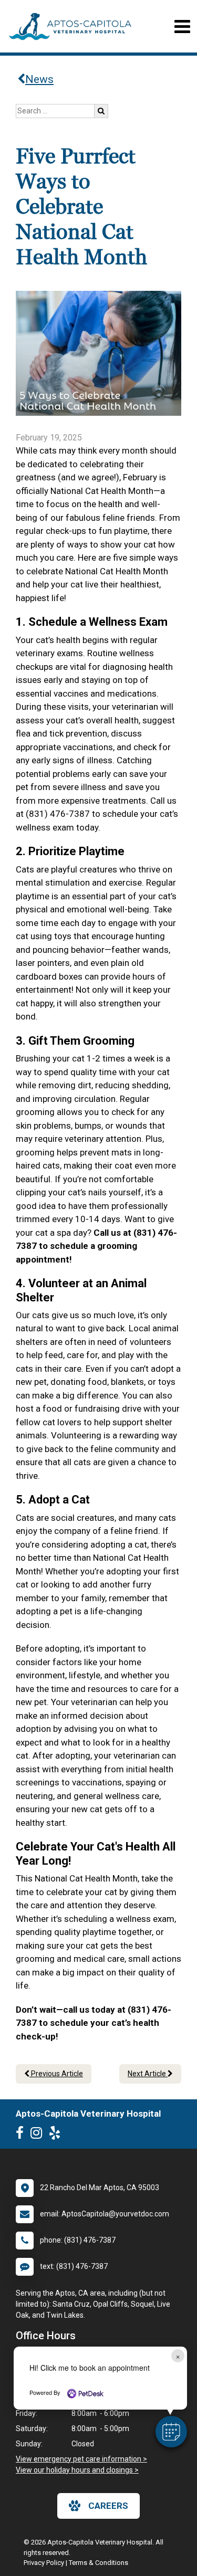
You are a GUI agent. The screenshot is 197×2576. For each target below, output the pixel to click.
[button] (171, 2432)
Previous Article (56, 2074)
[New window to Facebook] (22, 2135)
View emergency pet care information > (81, 2459)
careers (108, 2506)
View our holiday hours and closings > (77, 2470)
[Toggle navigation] (182, 27)
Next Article (148, 2074)
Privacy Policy (44, 2563)
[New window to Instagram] (39, 2135)
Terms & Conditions (98, 2563)
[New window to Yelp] (57, 2135)
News (39, 79)
